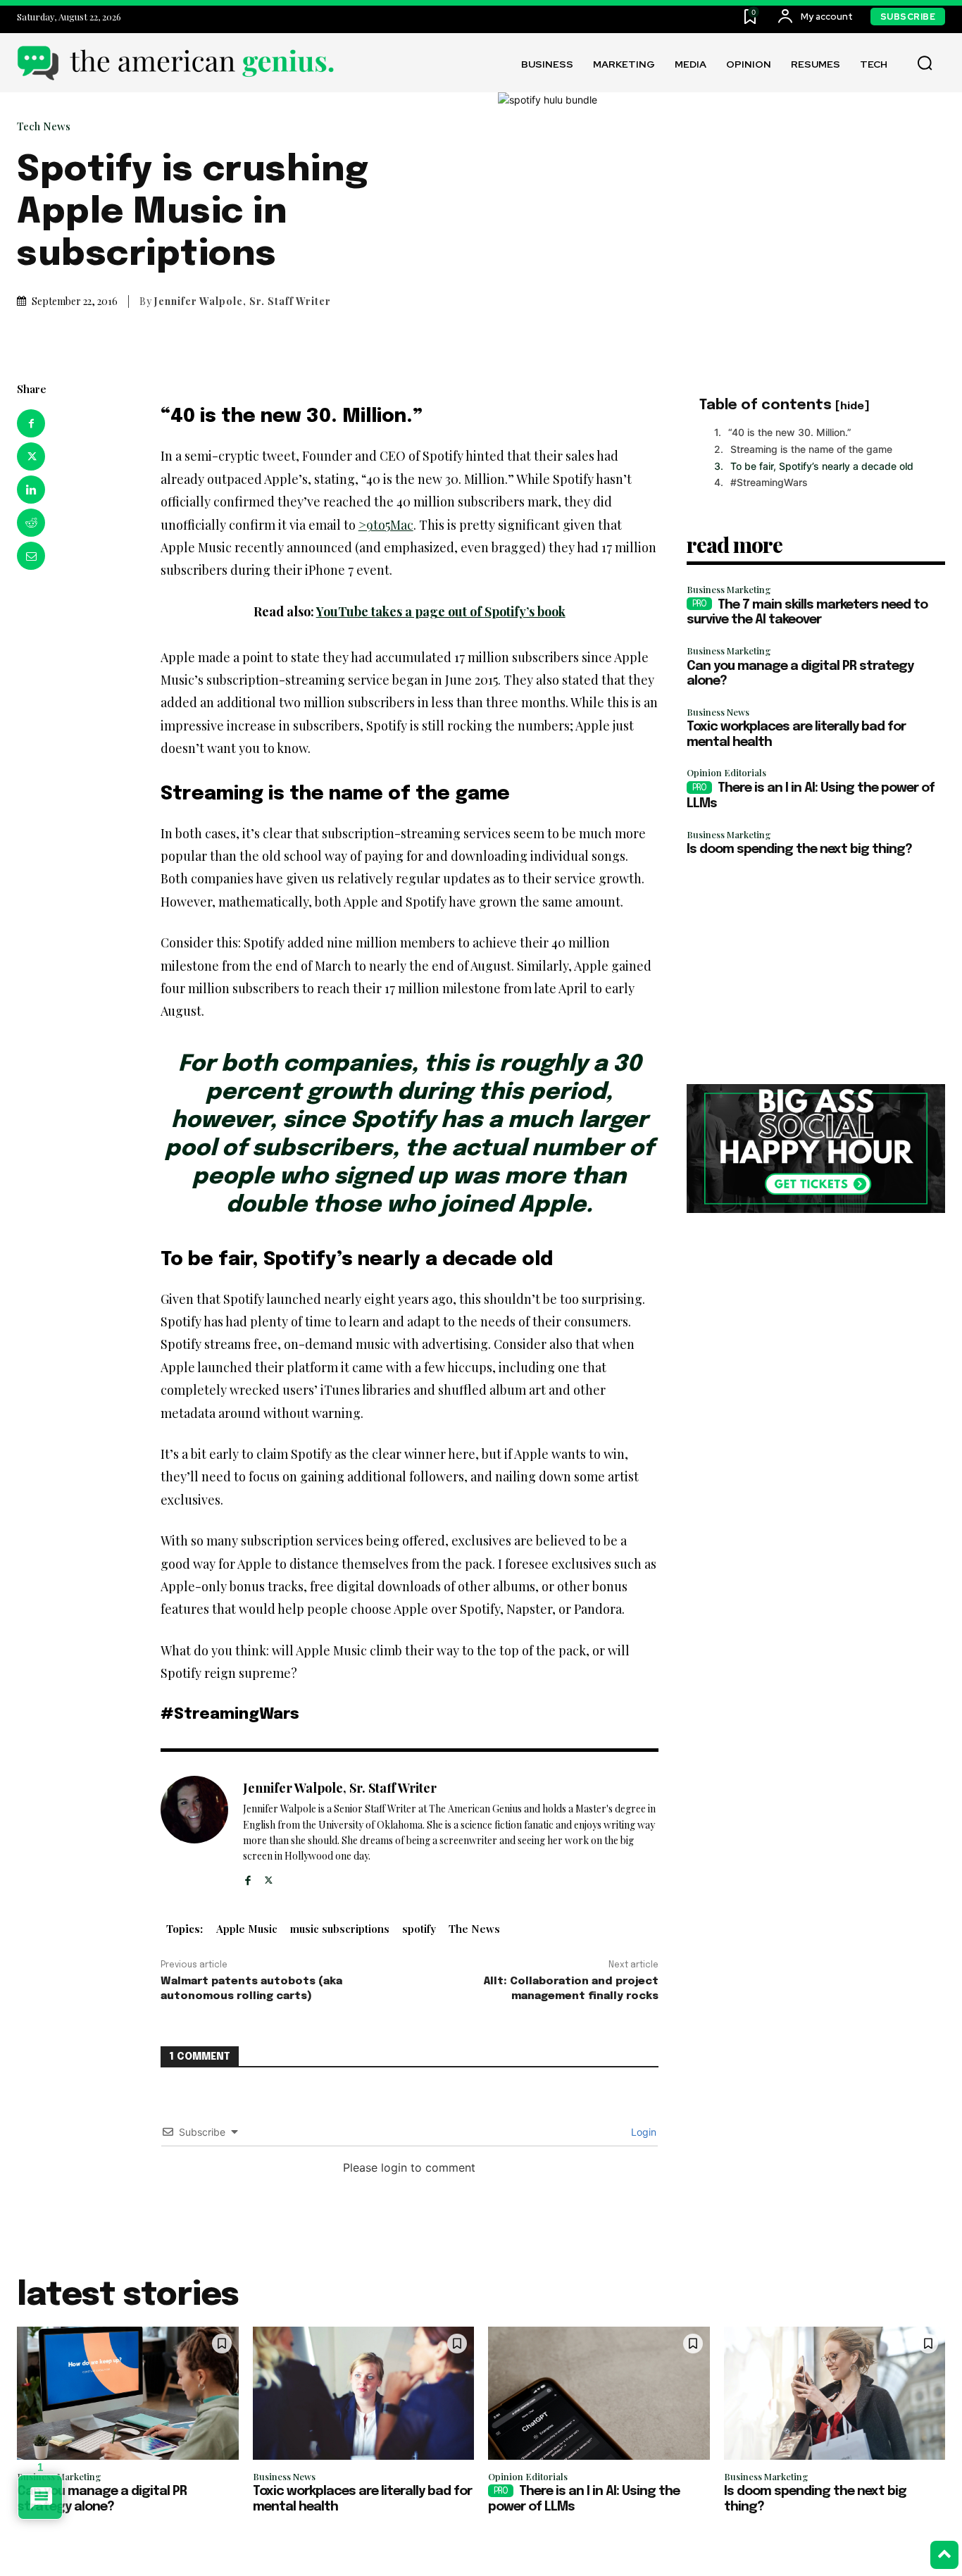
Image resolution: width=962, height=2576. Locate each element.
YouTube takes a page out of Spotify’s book (441, 611)
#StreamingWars (769, 482)
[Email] (31, 556)
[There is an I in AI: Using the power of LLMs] (599, 2393)
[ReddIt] (31, 523)
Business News (718, 712)
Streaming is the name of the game (811, 449)
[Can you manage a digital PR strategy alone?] (128, 2393)
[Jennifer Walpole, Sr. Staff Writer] (194, 1832)
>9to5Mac (386, 525)
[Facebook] (31, 423)
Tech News (44, 126)
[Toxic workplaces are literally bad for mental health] (364, 2393)
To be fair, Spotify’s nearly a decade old (822, 466)
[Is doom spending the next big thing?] (835, 2393)
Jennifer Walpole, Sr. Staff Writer (243, 301)
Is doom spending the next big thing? (799, 850)
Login (642, 2132)
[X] (31, 456)
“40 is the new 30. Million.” (790, 432)
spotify (419, 1929)
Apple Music (247, 1929)
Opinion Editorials (726, 772)
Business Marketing (729, 589)
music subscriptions (340, 1929)
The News (474, 1929)
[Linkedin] (31, 490)
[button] (925, 63)
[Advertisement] (816, 971)
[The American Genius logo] (175, 63)
